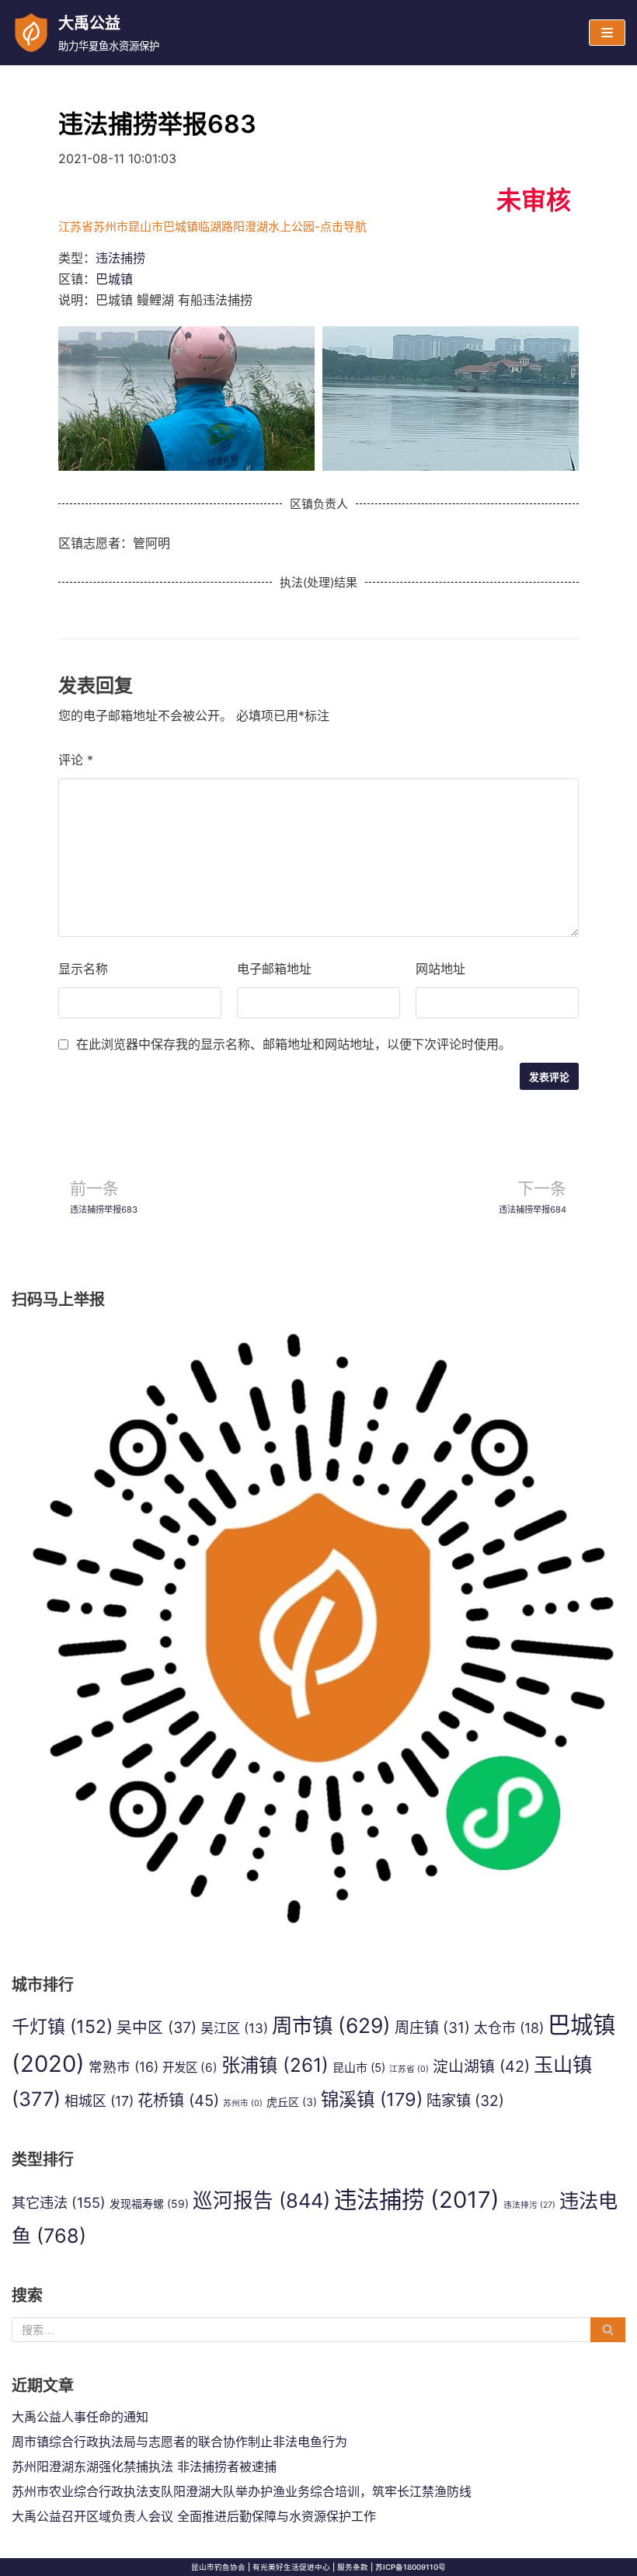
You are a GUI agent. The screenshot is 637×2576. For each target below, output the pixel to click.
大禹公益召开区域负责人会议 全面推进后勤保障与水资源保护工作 (194, 2516)
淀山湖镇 (481, 2066)
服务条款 (353, 2567)
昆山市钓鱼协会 (218, 2567)
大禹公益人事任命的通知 (80, 2417)
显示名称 (83, 969)
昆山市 (359, 2068)
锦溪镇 (372, 2099)
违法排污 (529, 2205)
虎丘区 (292, 2102)
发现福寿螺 (149, 2204)
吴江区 (234, 2028)
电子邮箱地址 (274, 969)
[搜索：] (318, 2330)
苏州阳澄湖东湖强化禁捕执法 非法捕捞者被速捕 (144, 2466)
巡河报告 (261, 2200)
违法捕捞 (120, 258)
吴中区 (157, 2028)
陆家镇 (465, 2101)
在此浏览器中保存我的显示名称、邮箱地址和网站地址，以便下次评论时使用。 (294, 1044)
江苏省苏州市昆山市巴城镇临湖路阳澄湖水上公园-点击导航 (212, 226)
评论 (76, 760)
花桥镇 (178, 2101)
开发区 (190, 2068)
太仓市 (509, 2028)
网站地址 (440, 969)
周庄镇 (432, 2028)
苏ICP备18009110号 (411, 2567)
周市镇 (331, 2025)
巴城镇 (114, 279)
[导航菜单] (607, 33)
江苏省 (409, 2069)
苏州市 (243, 2103)
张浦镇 (275, 2065)
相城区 (99, 2101)
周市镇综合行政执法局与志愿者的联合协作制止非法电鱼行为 (179, 2442)
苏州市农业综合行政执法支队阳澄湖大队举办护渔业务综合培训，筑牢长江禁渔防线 (242, 2491)
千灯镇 (62, 2027)
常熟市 (124, 2067)
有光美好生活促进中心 (291, 2567)
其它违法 (59, 2202)
